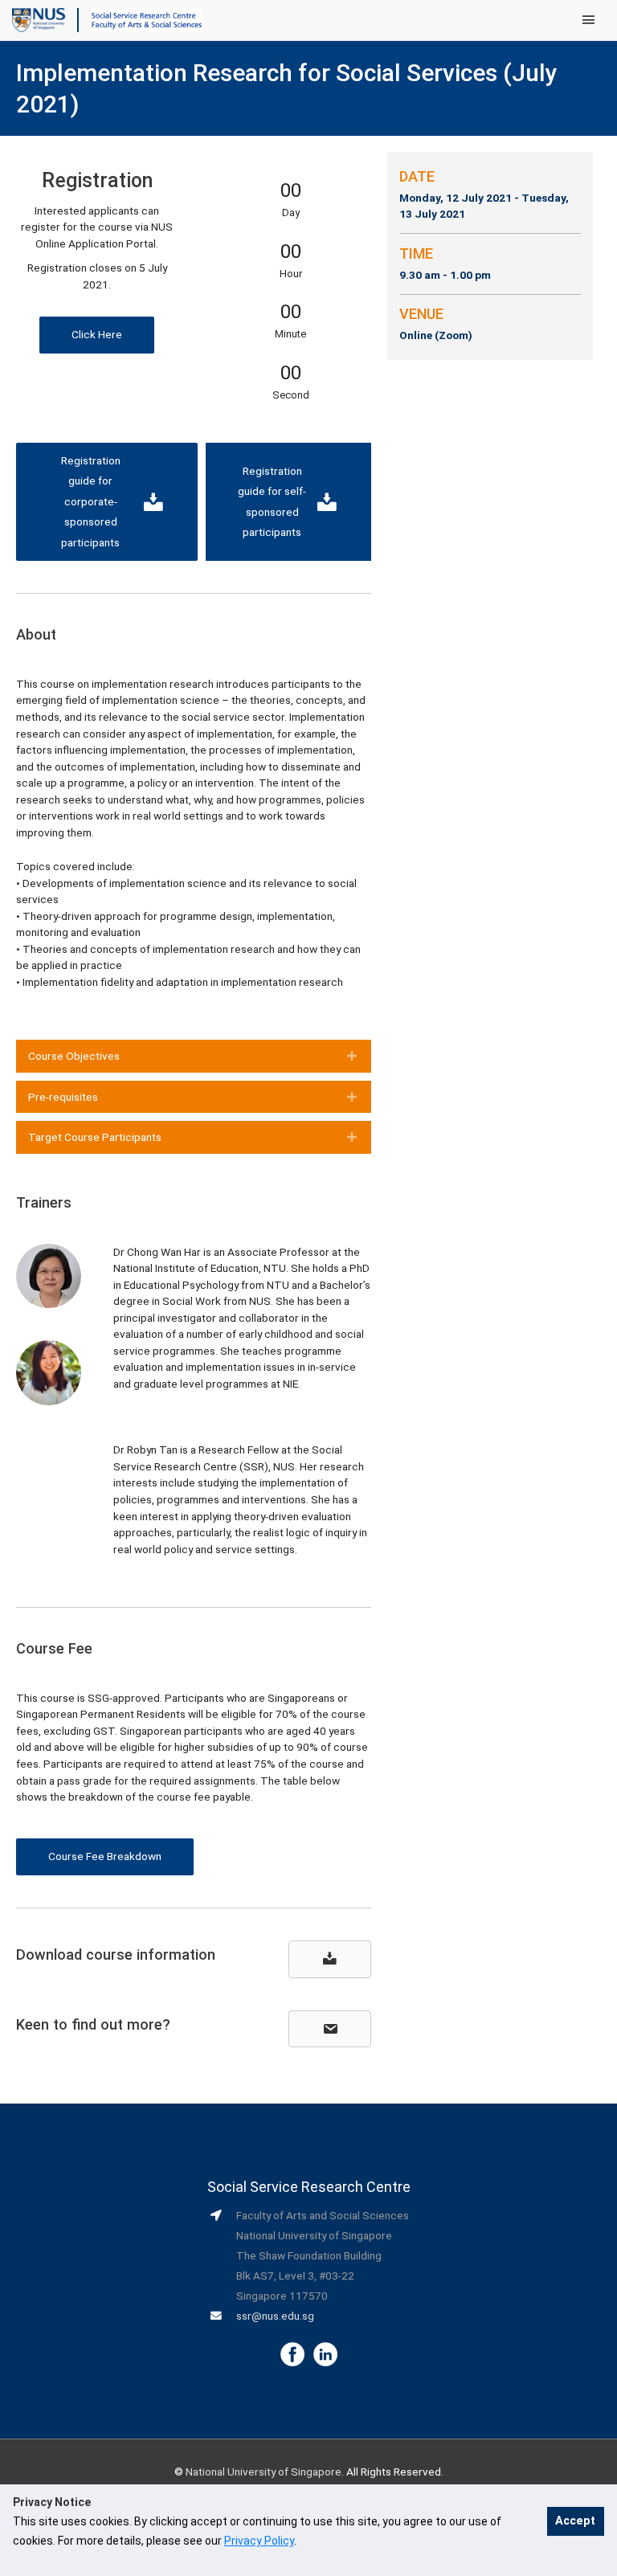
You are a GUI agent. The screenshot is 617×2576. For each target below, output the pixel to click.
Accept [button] (575, 2521)
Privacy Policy (259, 2541)
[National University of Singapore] (39, 19)
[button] (97, 335)
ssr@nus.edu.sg (275, 2316)
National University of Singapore (264, 2472)
